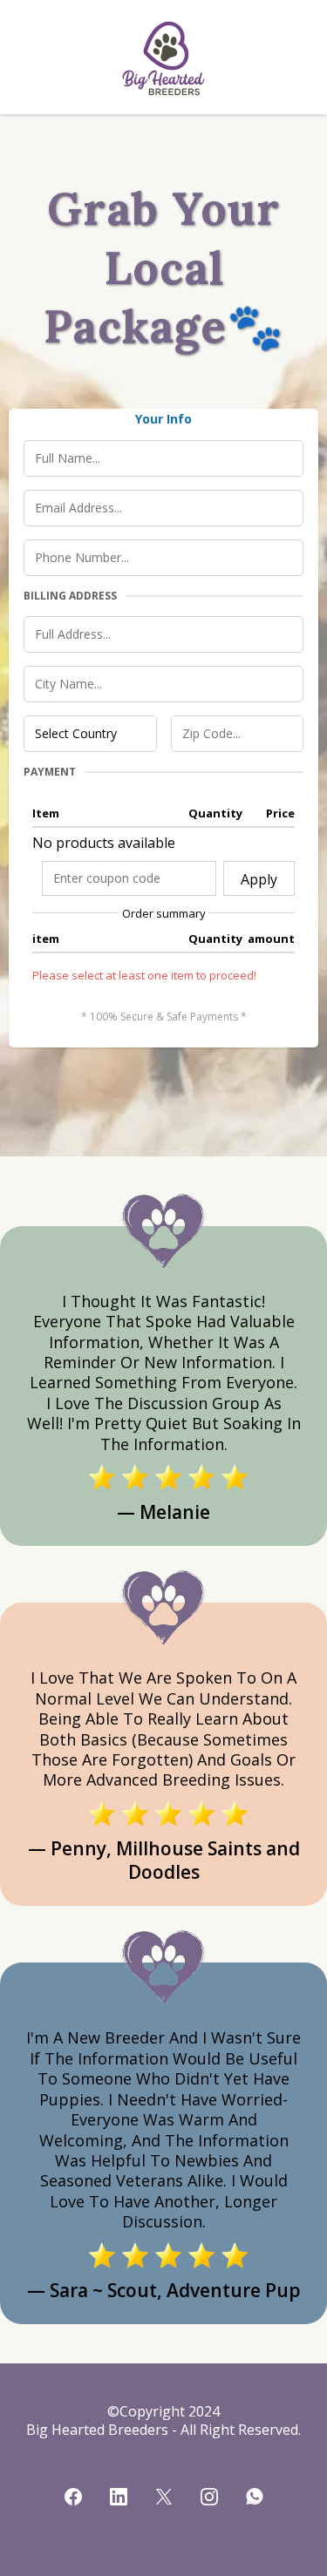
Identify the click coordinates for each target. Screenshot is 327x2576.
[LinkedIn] (119, 2497)
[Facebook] (73, 2497)
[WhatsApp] (255, 2497)
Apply (259, 879)
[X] (164, 2497)
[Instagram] (209, 2497)
